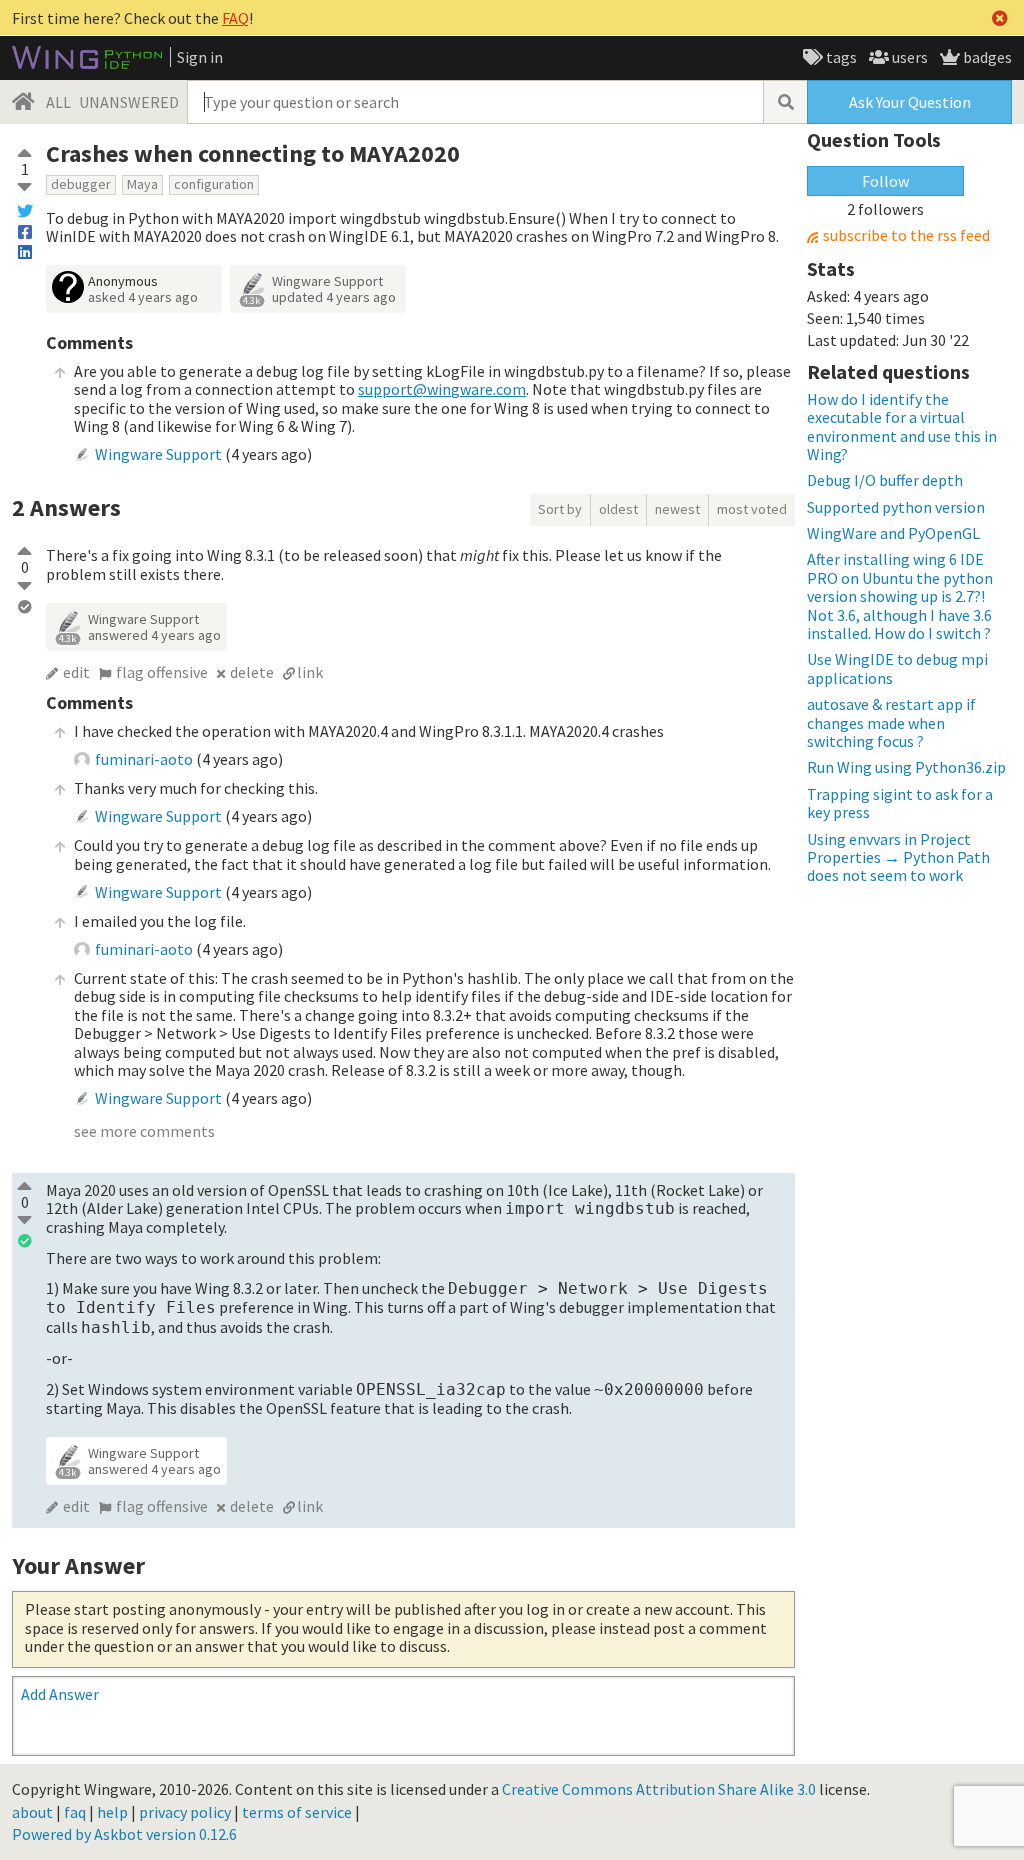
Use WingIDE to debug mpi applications (897, 668)
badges (986, 57)
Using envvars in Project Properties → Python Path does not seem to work (898, 857)
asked (143, 297)
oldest (618, 509)
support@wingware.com (442, 389)
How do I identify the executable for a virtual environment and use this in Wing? (902, 426)
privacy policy (185, 1812)
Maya (142, 184)
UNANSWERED (129, 102)
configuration (214, 184)
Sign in (200, 57)
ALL (58, 102)
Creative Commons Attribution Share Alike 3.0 (659, 1789)
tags (840, 57)
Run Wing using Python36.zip (906, 767)
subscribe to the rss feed (906, 235)
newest (677, 509)
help (112, 1812)
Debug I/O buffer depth (885, 480)
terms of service (297, 1812)
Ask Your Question (910, 102)
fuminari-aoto (144, 759)
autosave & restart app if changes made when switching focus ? (891, 722)
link (310, 672)
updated (334, 297)
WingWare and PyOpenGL (893, 533)
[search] (785, 102)
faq (75, 1812)
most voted (752, 509)
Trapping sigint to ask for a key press (900, 803)
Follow (885, 181)
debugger (81, 184)
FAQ (235, 18)
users (908, 57)
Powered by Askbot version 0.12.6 (124, 1834)
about (32, 1812)
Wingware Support (327, 281)
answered (154, 635)
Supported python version (896, 507)
